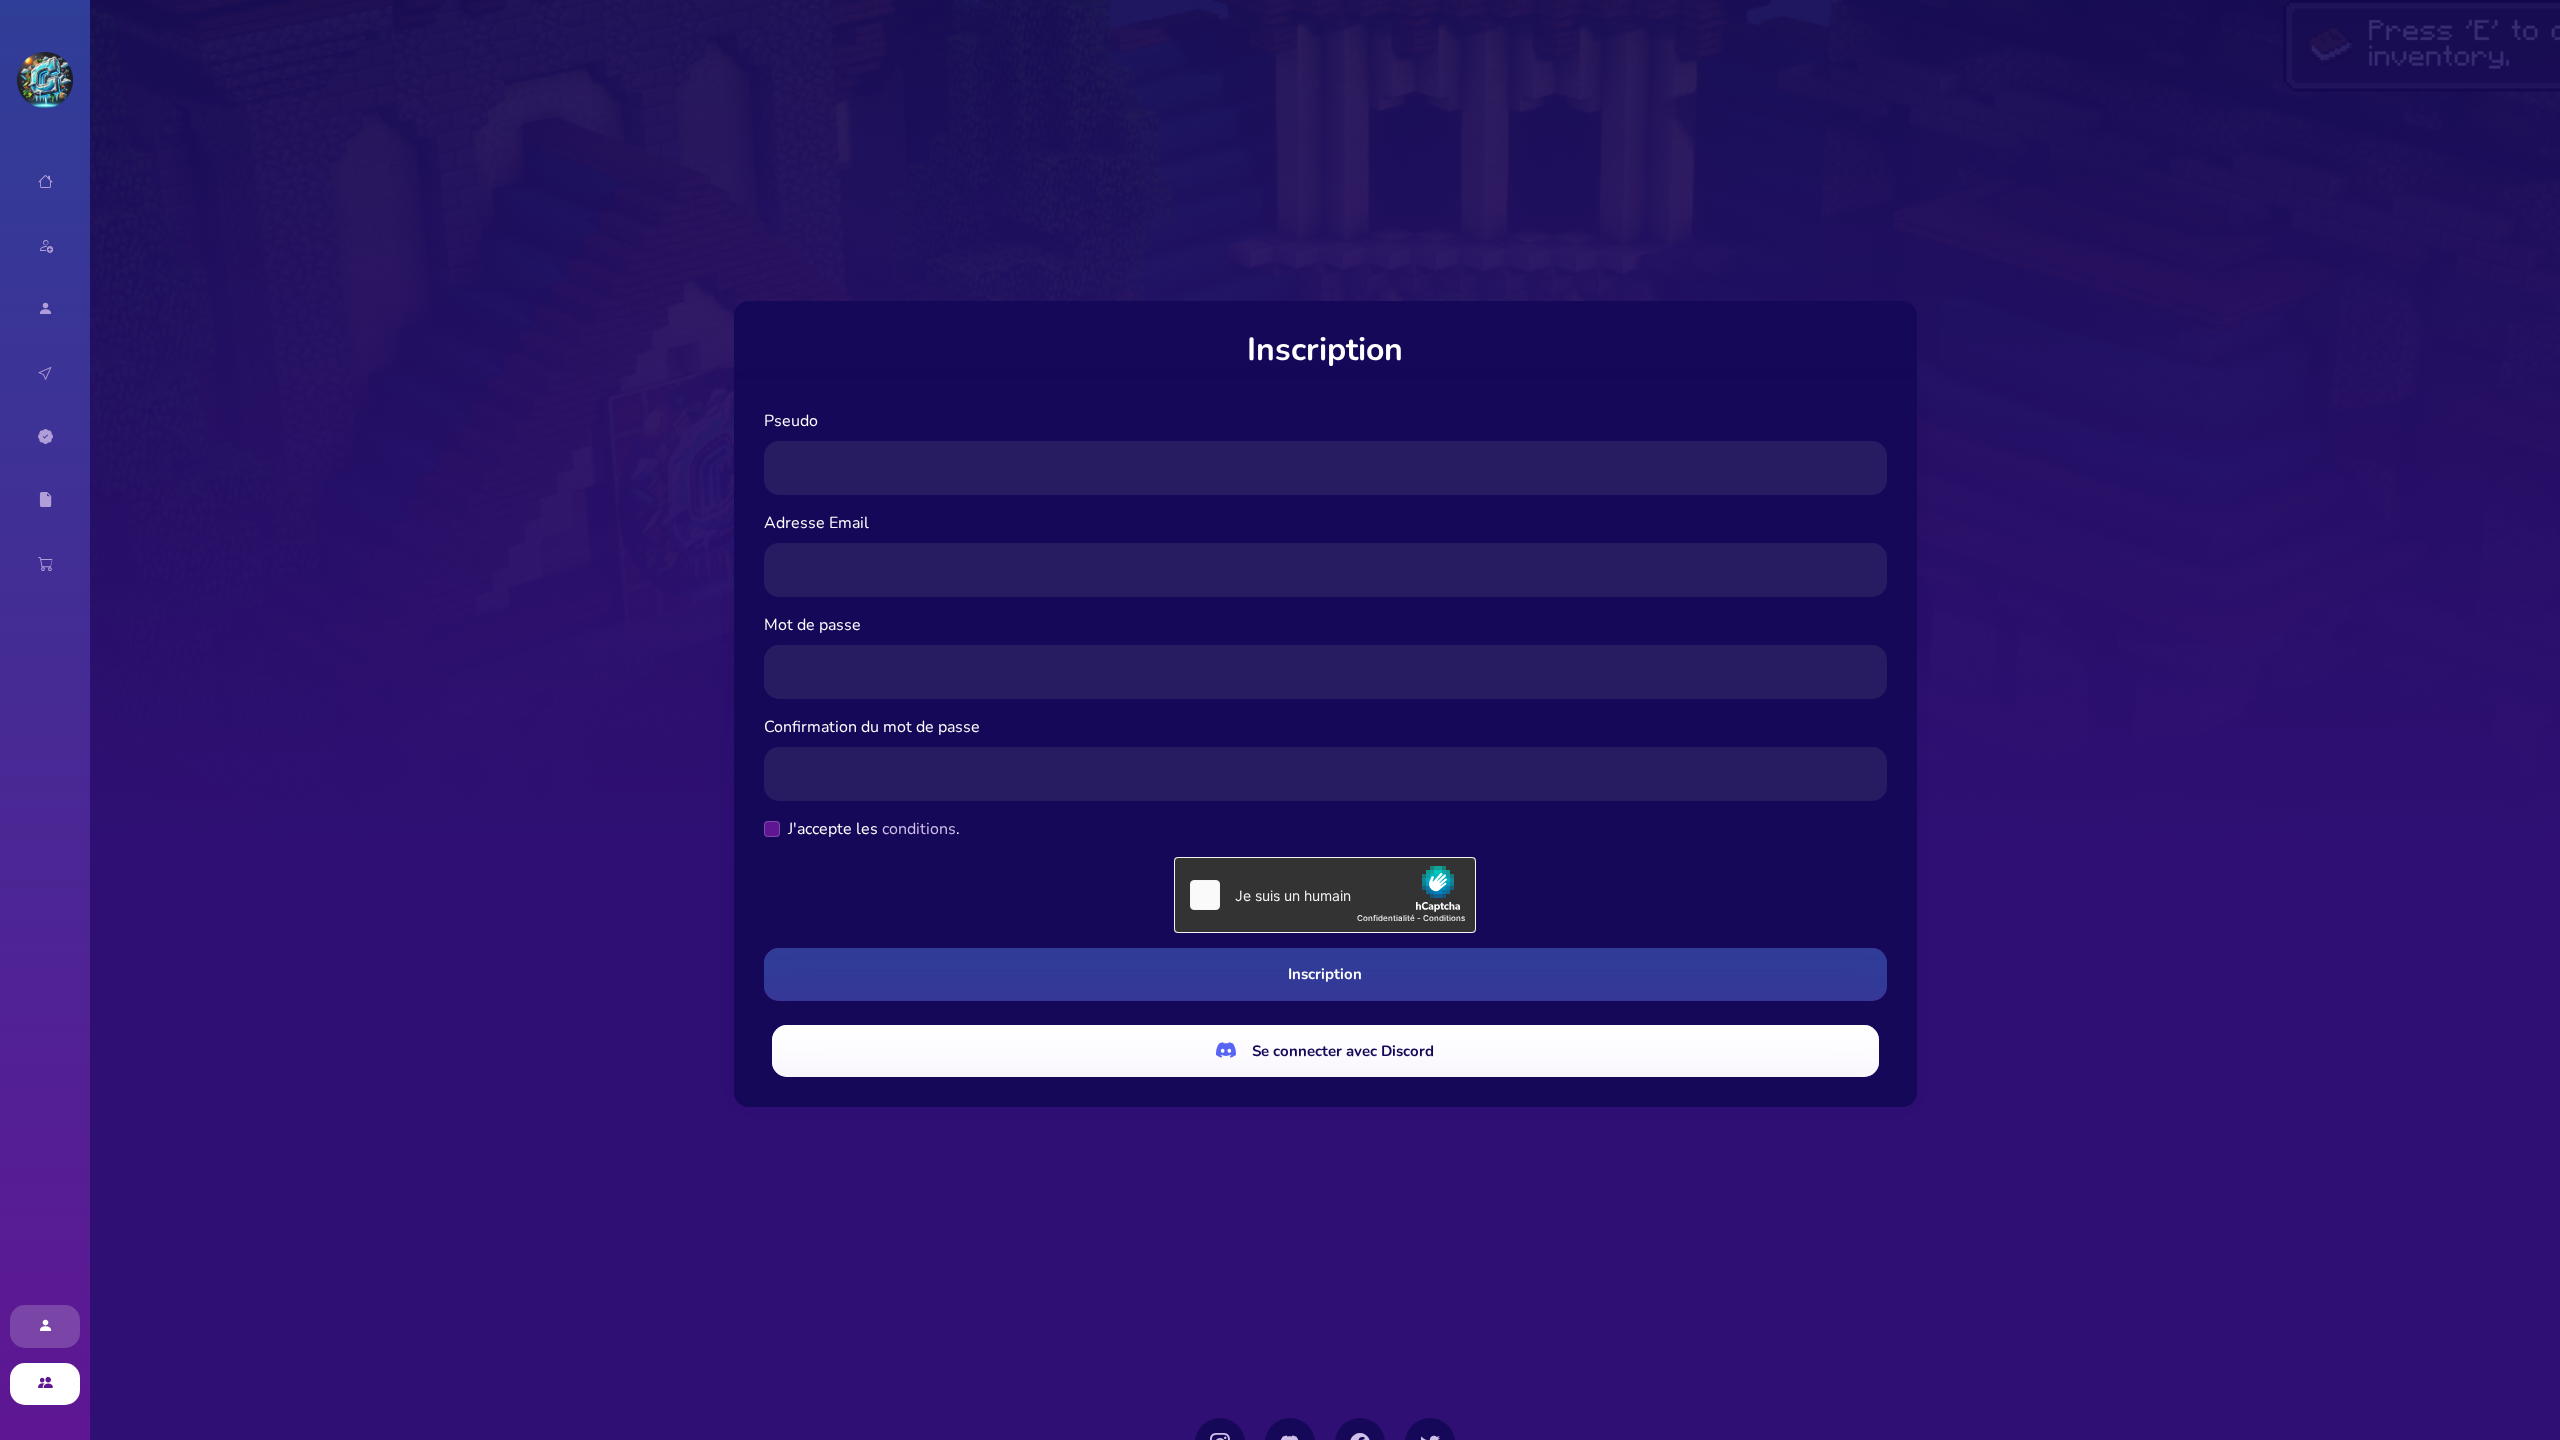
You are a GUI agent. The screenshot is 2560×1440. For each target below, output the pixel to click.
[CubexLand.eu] (45, 80)
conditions (919, 829)
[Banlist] (45, 500)
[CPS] (45, 373)
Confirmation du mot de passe (872, 727)
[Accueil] (45, 182)
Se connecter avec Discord (1343, 1051)
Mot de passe (812, 625)
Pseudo (791, 421)
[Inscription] (45, 1384)
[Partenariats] (45, 437)
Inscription (1325, 974)
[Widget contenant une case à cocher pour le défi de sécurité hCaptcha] (1325, 895)
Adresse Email (816, 523)
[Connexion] (45, 1326)
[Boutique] (45, 564)
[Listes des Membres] (45, 309)
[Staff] (45, 246)
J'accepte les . (874, 829)
